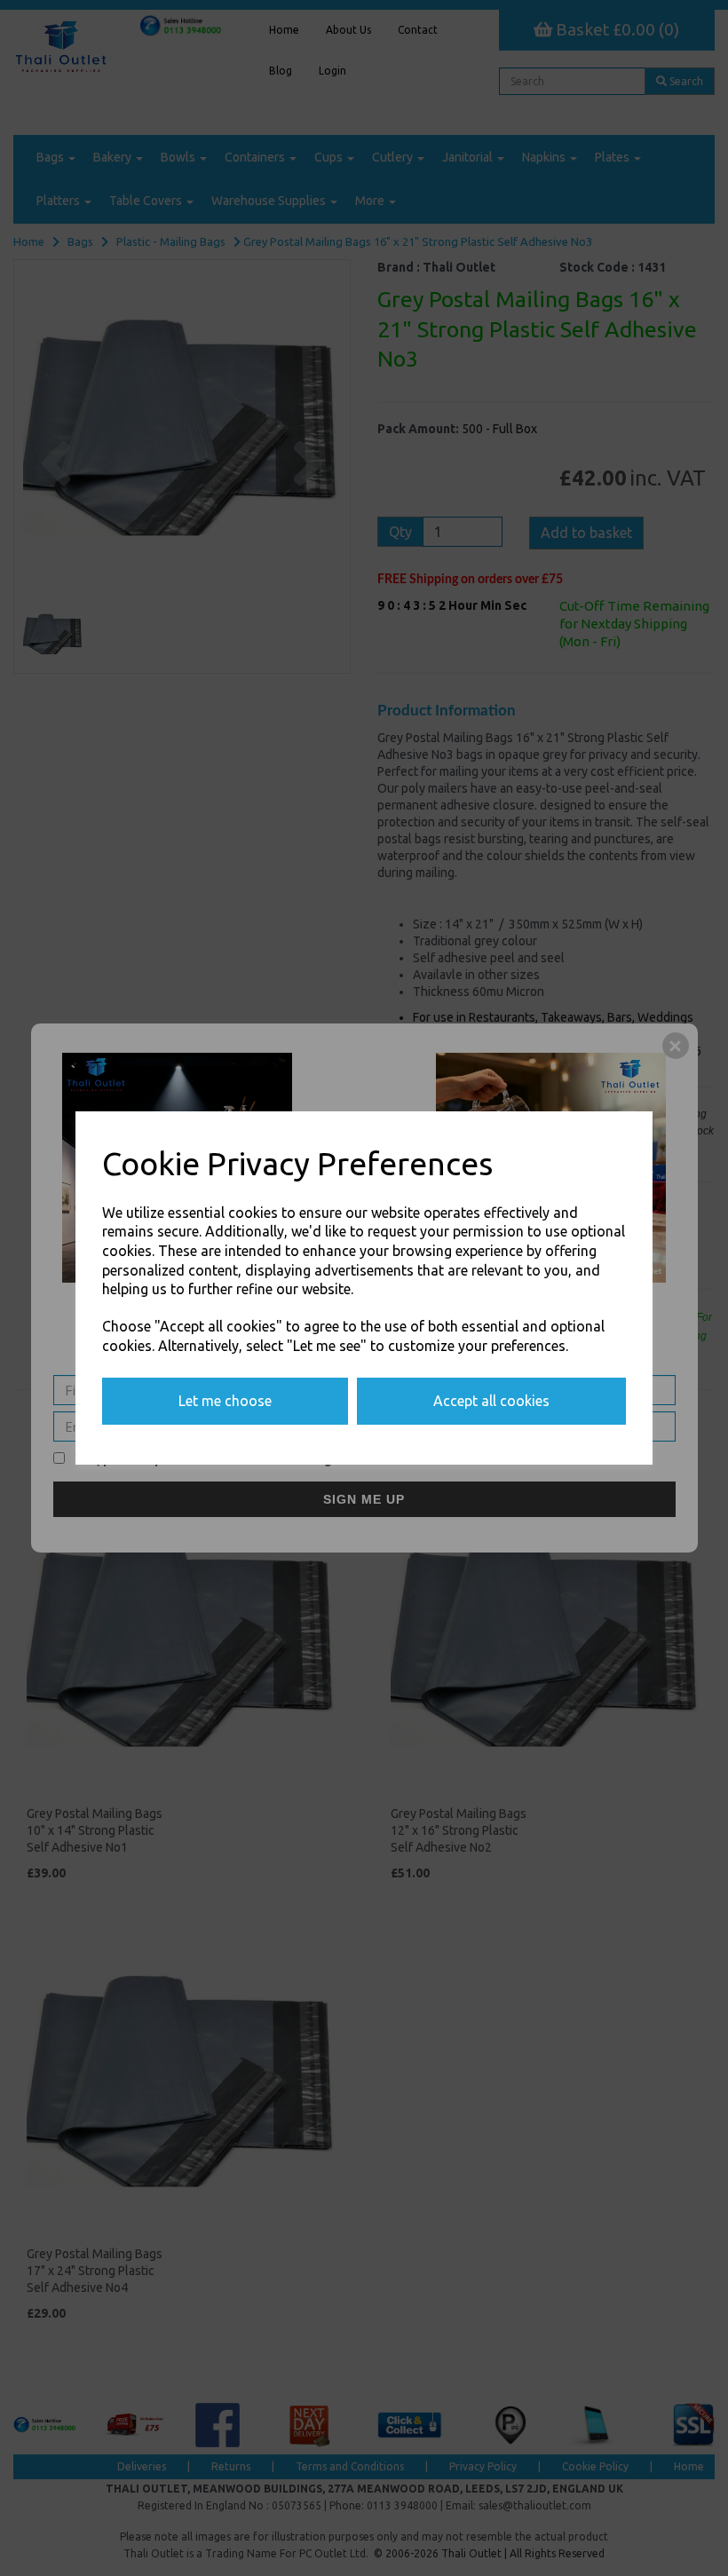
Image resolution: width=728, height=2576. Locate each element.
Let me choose (225, 1401)
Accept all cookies (491, 1401)
